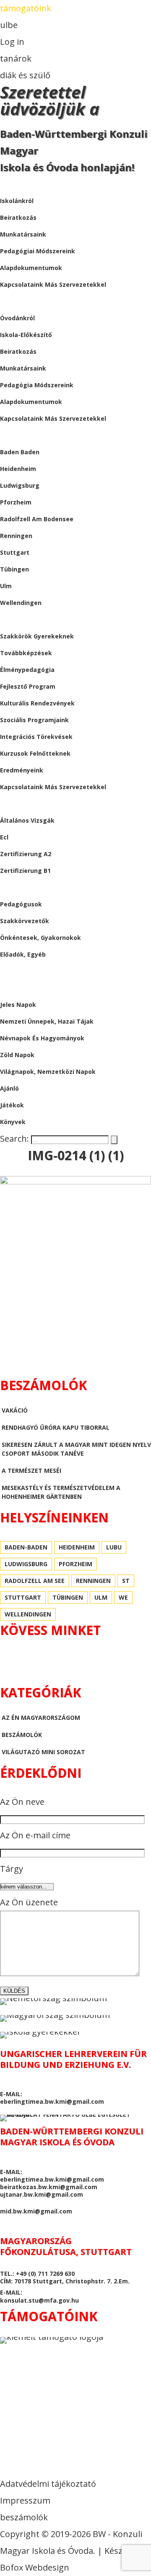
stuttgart (15, 552)
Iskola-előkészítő (26, 335)
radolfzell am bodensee (37, 519)
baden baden (20, 452)
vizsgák (12, 804)
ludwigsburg (20, 485)
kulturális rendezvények (37, 703)
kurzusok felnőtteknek (35, 753)
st (126, 1581)
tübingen (14, 569)
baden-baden (26, 1547)
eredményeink (22, 770)
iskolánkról (17, 201)
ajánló (9, 1088)
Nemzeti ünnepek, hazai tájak (47, 1021)
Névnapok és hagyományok (42, 1038)
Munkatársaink (23, 368)
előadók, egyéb (23, 954)
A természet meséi (31, 1471)
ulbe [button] (9, 25)
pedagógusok (21, 904)
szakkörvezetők (25, 921)
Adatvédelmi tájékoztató (48, 2484)
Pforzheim (16, 502)
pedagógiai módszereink (38, 251)
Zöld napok (17, 1055)
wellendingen (21, 603)
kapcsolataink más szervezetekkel (53, 284)
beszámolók (20, 971)
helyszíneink (21, 435)
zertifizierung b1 (25, 871)
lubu (114, 1547)
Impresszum (25, 2500)
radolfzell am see (35, 1581)
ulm (6, 586)
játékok (12, 1105)
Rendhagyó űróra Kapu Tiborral (56, 1427)
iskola (10, 184)
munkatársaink (23, 234)
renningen (16, 536)
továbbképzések (26, 653)
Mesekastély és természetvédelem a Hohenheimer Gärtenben (61, 1492)
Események (17, 619)
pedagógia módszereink (37, 385)
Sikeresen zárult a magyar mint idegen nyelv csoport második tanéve (76, 1449)
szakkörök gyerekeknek (37, 636)
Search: (16, 1139)
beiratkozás (18, 217)
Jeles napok (18, 1005)
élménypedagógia (27, 670)
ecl (4, 837)
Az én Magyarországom (41, 1718)
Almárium (16, 988)
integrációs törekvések (36, 737)
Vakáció (15, 1410)
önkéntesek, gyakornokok (40, 938)
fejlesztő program (28, 686)
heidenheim (18, 469)
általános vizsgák (27, 820)
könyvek (13, 1122)
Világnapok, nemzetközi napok (48, 1072)
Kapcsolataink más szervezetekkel (53, 418)
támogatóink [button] (26, 8)
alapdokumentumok (31, 268)
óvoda (11, 301)
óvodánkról (17, 318)
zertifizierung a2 (26, 854)
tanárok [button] (16, 58)
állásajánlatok (27, 887)
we (123, 1597)
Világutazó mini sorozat (43, 1752)
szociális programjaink (34, 720)
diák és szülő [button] (25, 75)
